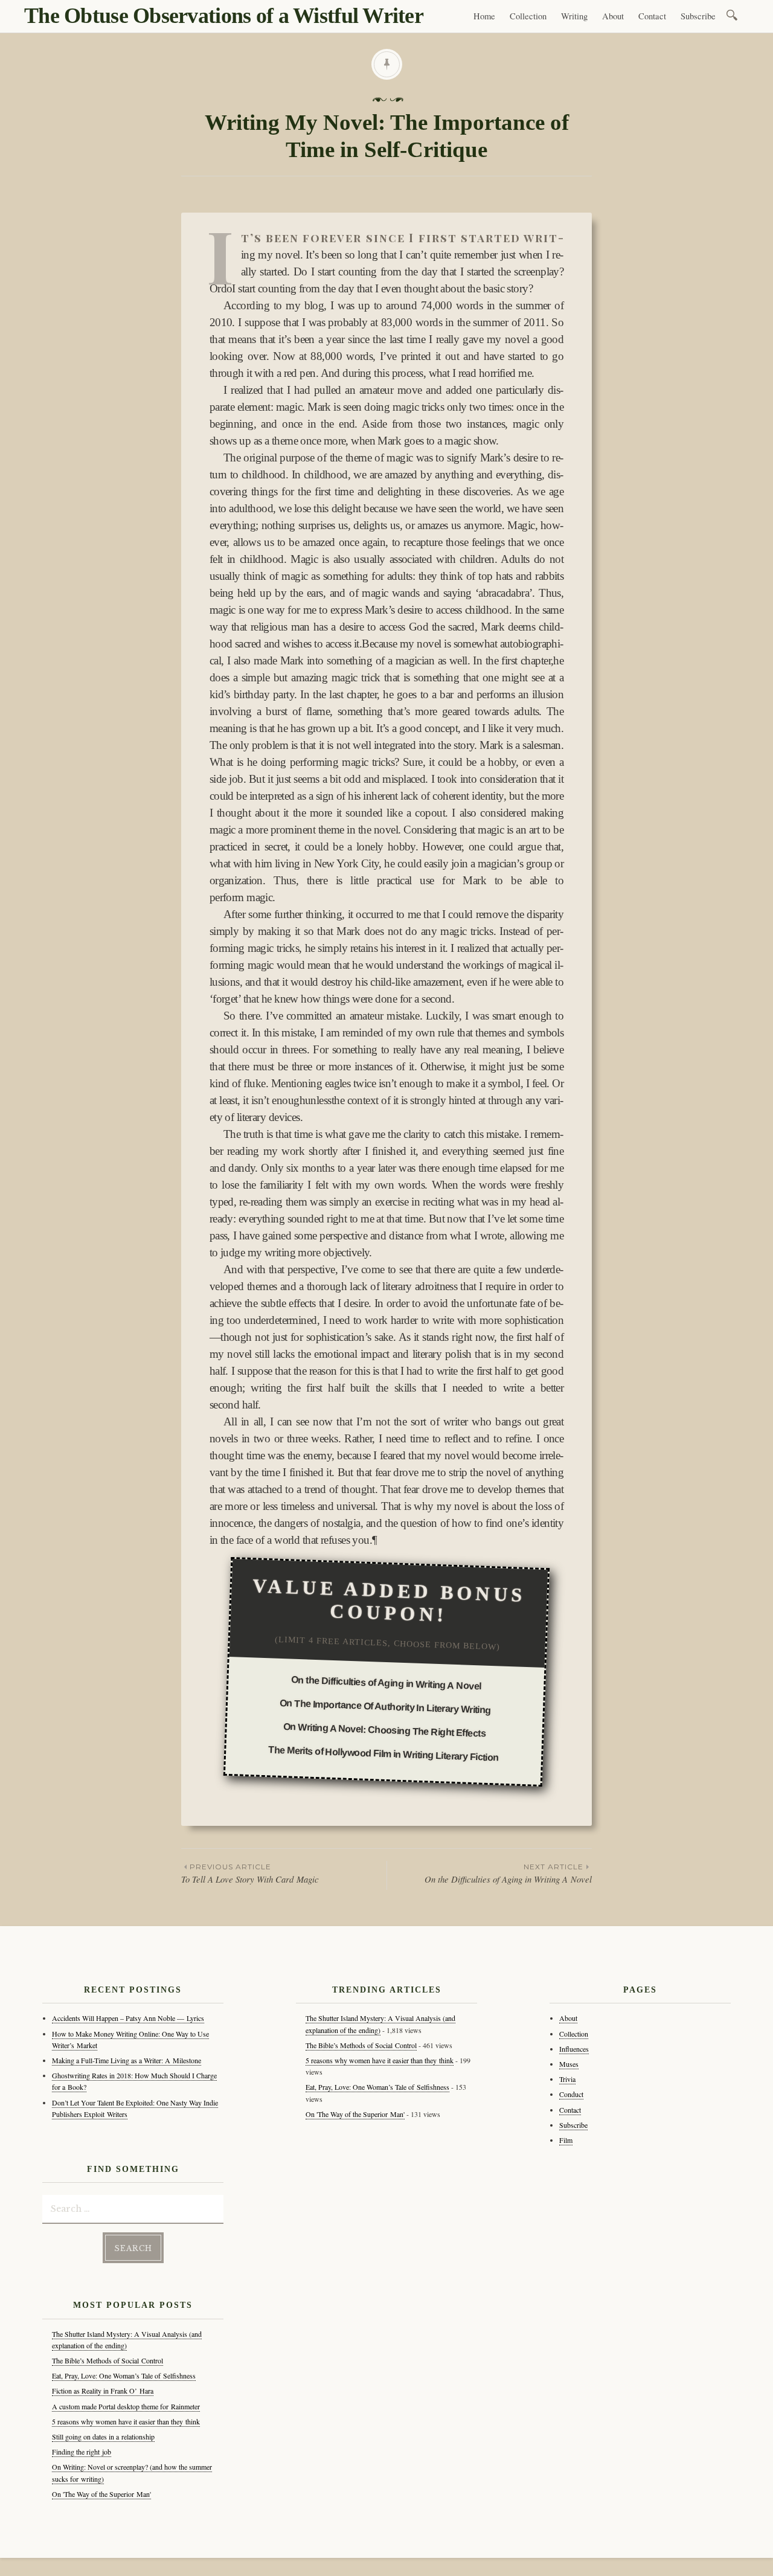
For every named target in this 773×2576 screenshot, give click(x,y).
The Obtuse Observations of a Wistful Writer (224, 16)
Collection (528, 16)
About (613, 16)
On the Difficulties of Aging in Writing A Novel (386, 1683)
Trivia (567, 2079)
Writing (574, 16)
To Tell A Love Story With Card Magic (250, 1874)
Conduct (571, 2094)
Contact (652, 16)
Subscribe (698, 16)
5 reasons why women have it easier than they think (126, 2421)
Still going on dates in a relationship (103, 2436)
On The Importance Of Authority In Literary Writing (385, 1707)
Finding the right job (82, 2452)
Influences (574, 2049)
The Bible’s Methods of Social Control (107, 2360)
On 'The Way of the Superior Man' (101, 2494)
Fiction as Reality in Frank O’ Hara (103, 2391)
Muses (569, 2064)
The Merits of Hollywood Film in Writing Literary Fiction (383, 1754)
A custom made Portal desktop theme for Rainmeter (126, 2406)
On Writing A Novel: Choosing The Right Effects (385, 1730)
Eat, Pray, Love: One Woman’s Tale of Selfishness (124, 2375)
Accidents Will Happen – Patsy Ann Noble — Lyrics (128, 2018)
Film (566, 2140)
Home (484, 16)
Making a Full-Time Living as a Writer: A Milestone (127, 2060)
